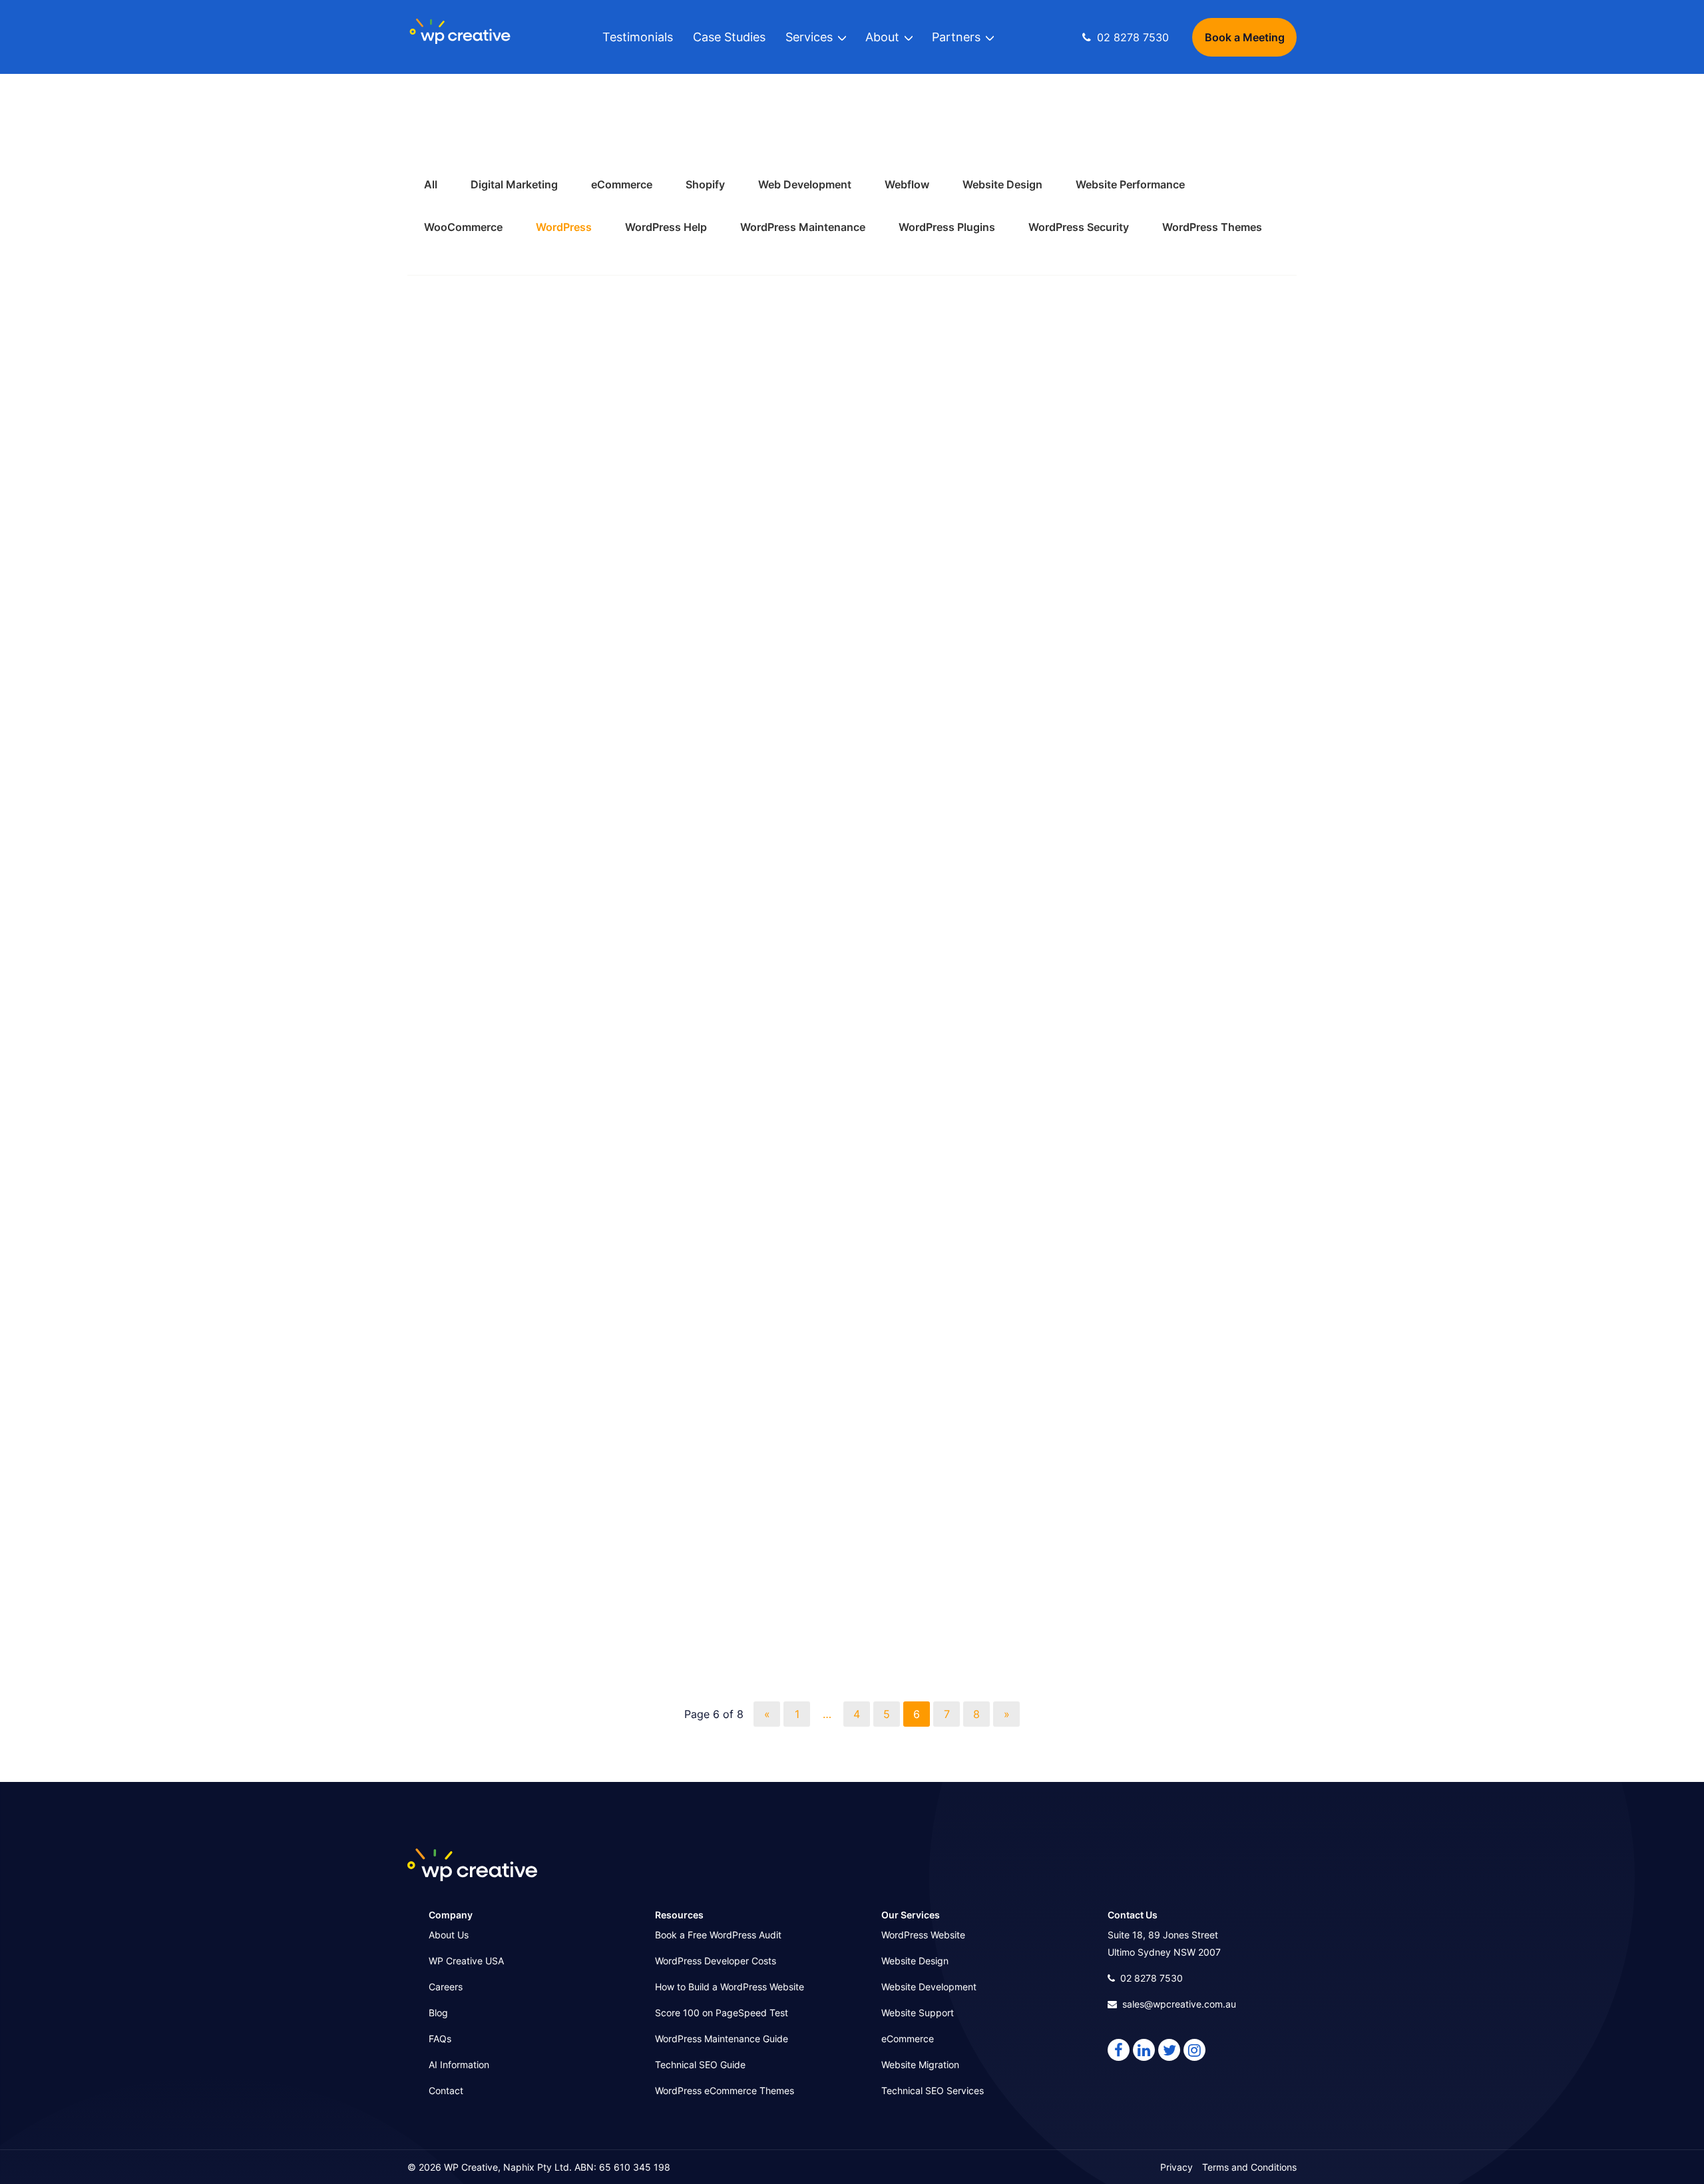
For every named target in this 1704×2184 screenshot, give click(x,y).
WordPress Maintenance (803, 227)
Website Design (915, 1961)
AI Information (459, 2065)
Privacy (1176, 2167)
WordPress (564, 227)
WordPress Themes (1212, 227)
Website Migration (920, 2065)
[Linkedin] (1144, 2050)
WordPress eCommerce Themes (725, 2090)
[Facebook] (1119, 2050)
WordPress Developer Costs (716, 1961)
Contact (446, 2090)
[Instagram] (1194, 2050)
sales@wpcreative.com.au (1179, 2004)
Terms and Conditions (1249, 2167)
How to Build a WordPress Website (730, 1987)
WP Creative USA (466, 1961)
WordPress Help (666, 227)
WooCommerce (463, 227)
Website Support (918, 2013)
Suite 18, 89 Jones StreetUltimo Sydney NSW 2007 (1164, 1943)
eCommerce (908, 2039)
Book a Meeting (1245, 37)
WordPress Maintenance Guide (722, 2039)
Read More (438, 747)
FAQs (440, 2039)
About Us (449, 1935)
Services (809, 37)
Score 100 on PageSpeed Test (722, 2013)
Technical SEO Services (933, 2090)
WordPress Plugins (947, 227)
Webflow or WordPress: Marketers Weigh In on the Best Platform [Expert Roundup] (847, 590)
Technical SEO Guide (700, 2065)
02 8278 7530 (1152, 1978)
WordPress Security (1079, 227)
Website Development (929, 1987)
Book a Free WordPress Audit (718, 1935)
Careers (446, 1987)
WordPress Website (923, 1935)
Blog (438, 2013)
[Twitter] (1169, 2050)
